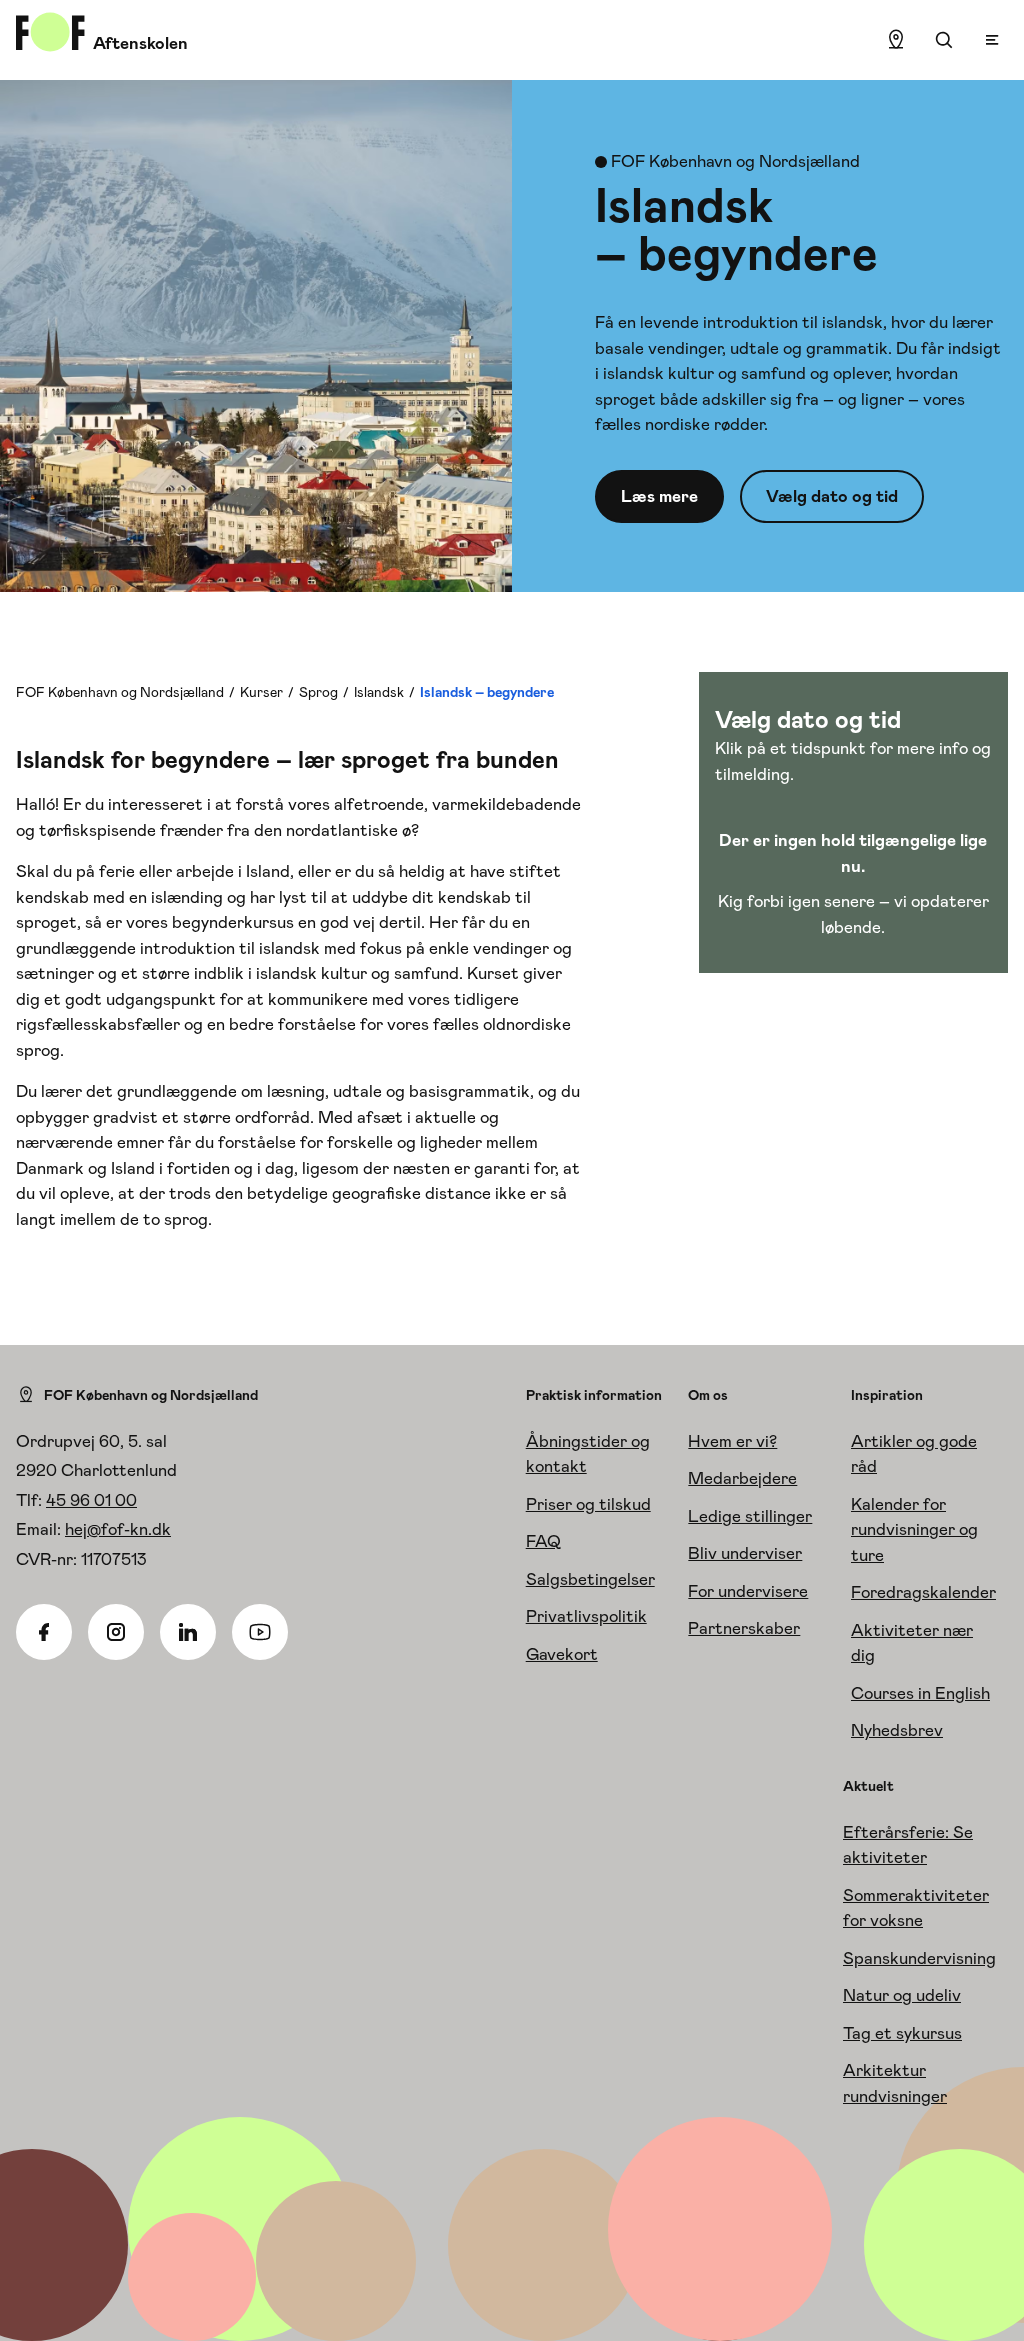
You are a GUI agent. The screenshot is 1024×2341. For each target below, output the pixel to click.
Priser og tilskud (588, 1504)
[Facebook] (44, 1632)
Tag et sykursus (902, 2033)
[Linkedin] (188, 1632)
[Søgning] (944, 40)
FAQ (543, 1541)
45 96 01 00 (91, 1500)
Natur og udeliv (902, 1995)
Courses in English (920, 1693)
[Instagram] (116, 1632)
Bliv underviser (745, 1553)
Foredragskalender (923, 1592)
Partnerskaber (744, 1628)
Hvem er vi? (732, 1441)
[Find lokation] (896, 40)
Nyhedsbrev (897, 1730)
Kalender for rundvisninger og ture (914, 1529)
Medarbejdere (742, 1478)
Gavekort (562, 1654)
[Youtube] (260, 1632)
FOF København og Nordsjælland (120, 692)
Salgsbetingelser (590, 1579)
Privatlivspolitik (586, 1616)
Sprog (318, 692)
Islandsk (379, 692)
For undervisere (748, 1591)
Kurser (261, 692)
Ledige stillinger (750, 1516)
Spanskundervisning (919, 1958)
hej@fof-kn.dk (118, 1529)
